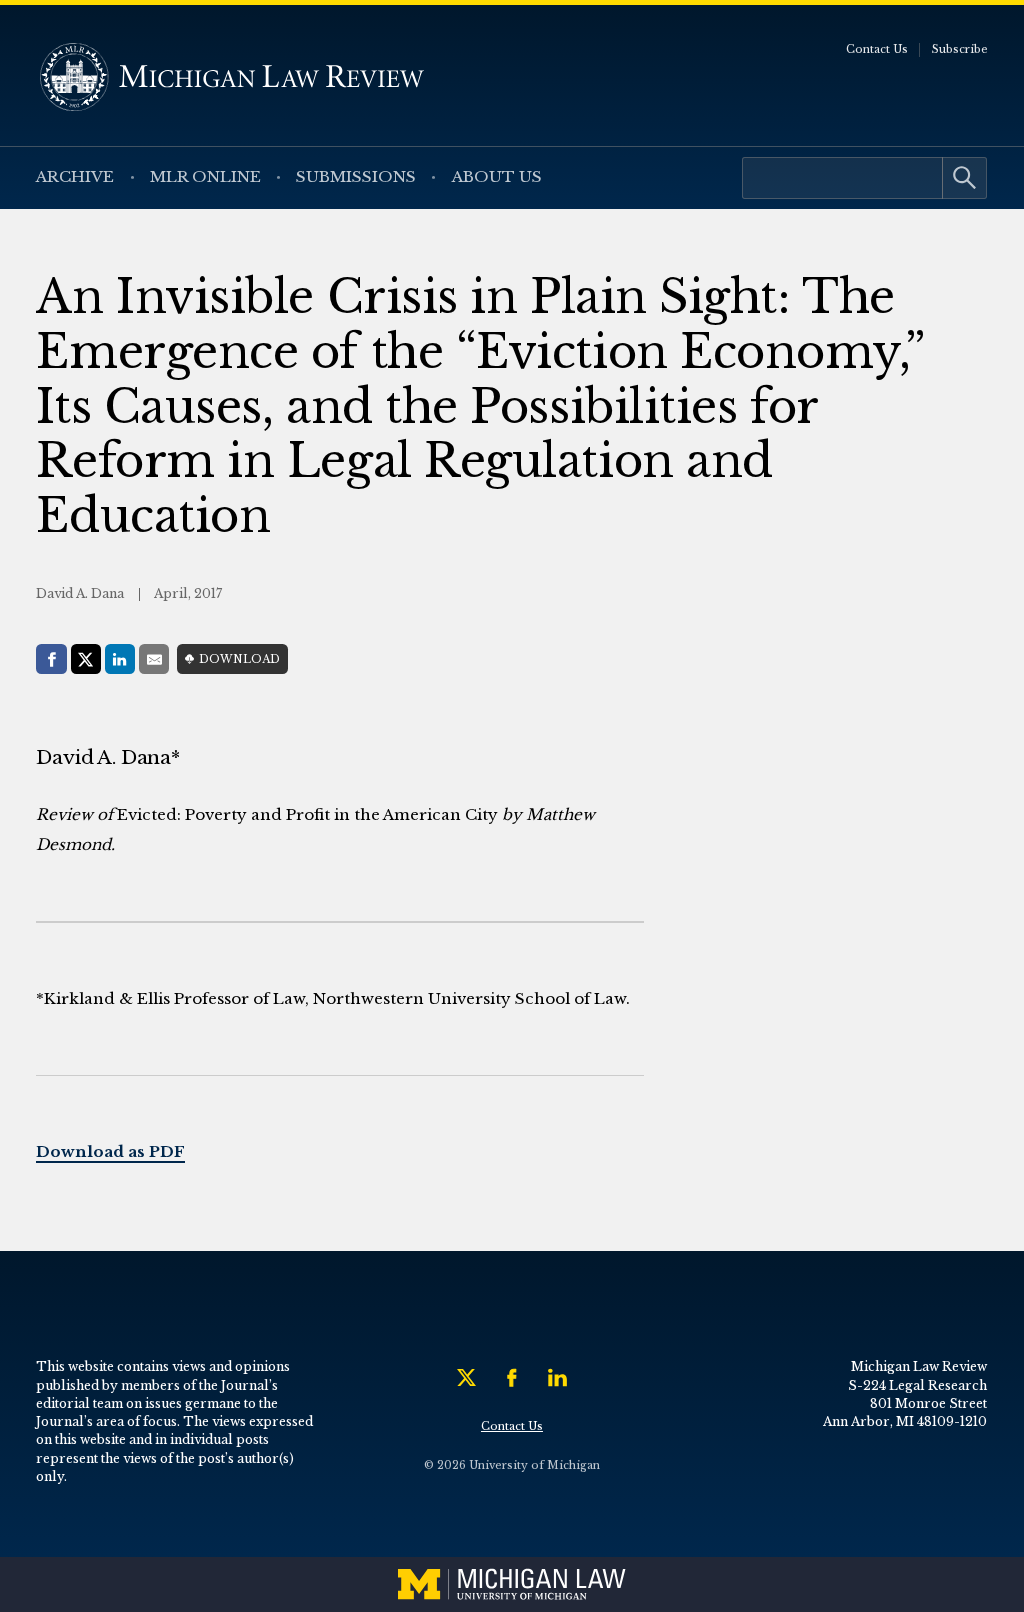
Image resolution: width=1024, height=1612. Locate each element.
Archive (75, 176)
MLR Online (205, 176)
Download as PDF (110, 1151)
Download (239, 659)
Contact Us (877, 49)
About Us (497, 176)
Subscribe (960, 49)
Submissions (356, 176)
